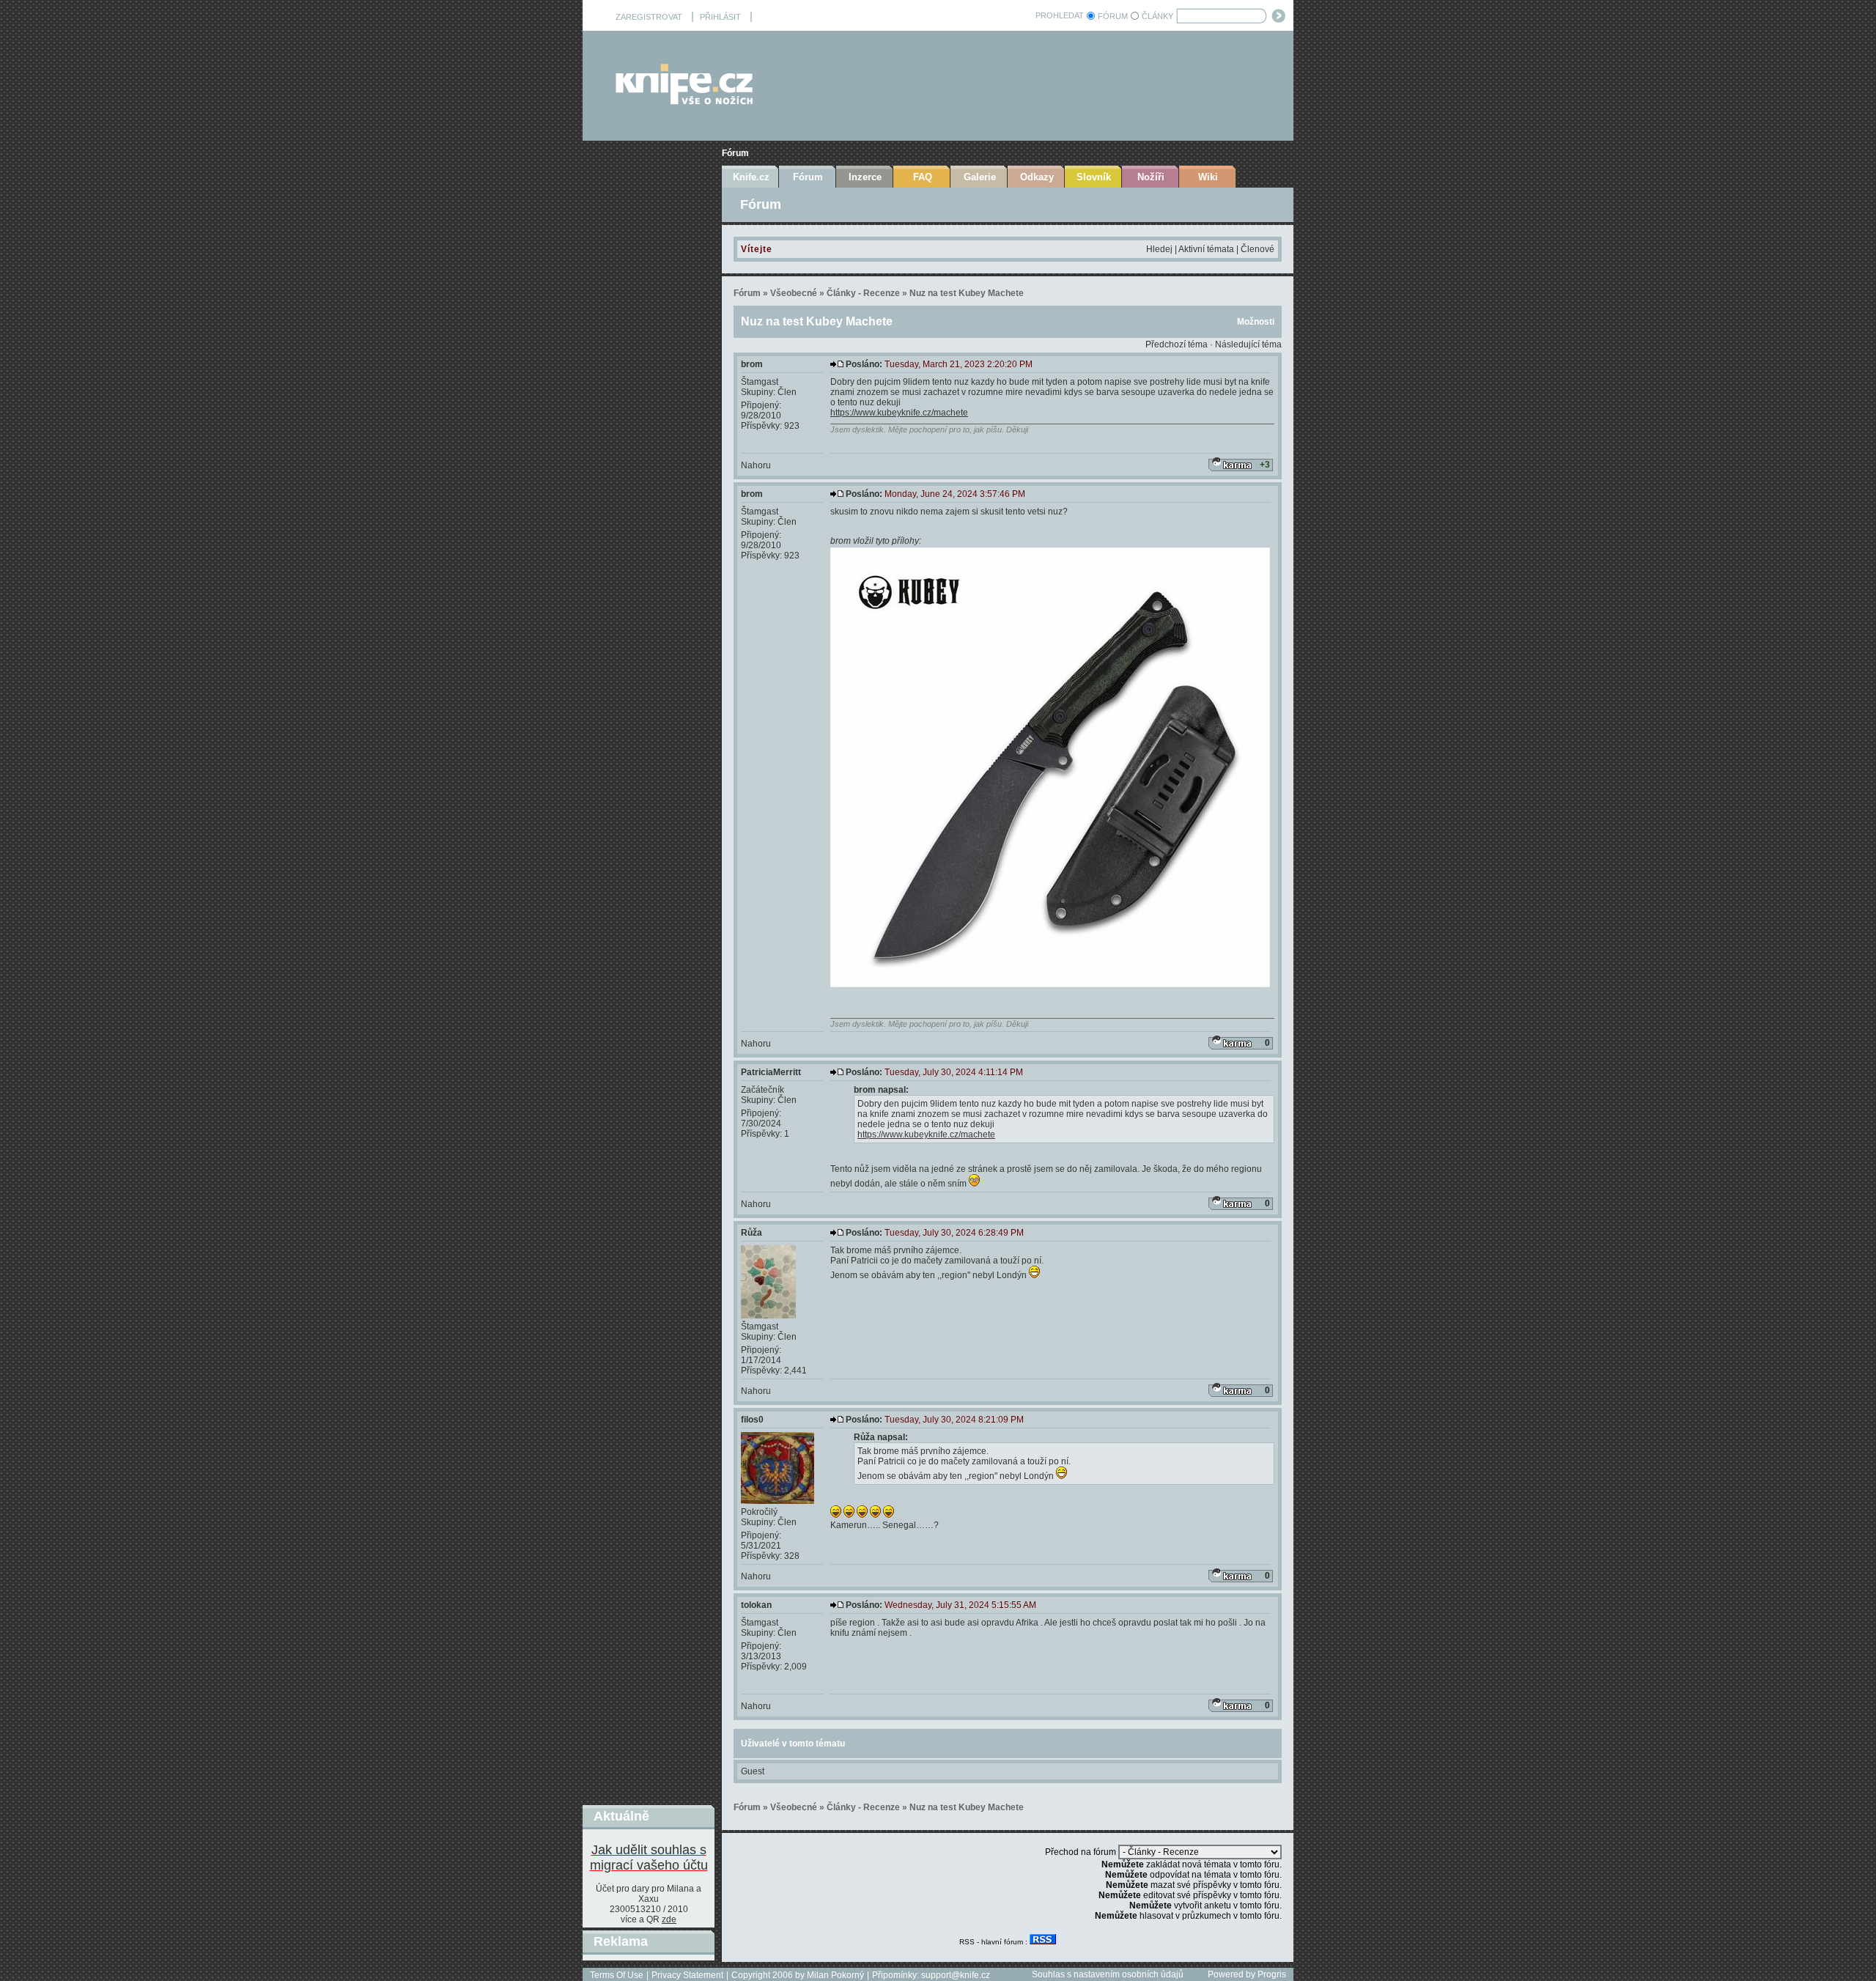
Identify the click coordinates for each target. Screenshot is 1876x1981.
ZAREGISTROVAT (649, 17)
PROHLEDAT (1060, 15)
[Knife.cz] (684, 101)
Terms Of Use (617, 1975)
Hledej (1159, 249)
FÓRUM (1113, 16)
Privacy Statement (687, 1975)
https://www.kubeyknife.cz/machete (899, 413)
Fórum (735, 153)
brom (752, 364)
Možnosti (1256, 322)
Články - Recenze (863, 293)
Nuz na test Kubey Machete (967, 293)
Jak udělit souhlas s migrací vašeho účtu (649, 1858)
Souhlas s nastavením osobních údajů (1108, 1974)
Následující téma (1248, 344)
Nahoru (756, 465)
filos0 (752, 1420)
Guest (753, 1771)
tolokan (756, 1605)
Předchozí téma (1177, 344)
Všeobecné (794, 293)
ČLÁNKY (1157, 16)
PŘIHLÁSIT (720, 17)
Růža (751, 1233)
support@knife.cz (956, 1975)
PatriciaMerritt (771, 1072)
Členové (1258, 249)
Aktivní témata (1206, 249)
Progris (1272, 1974)
